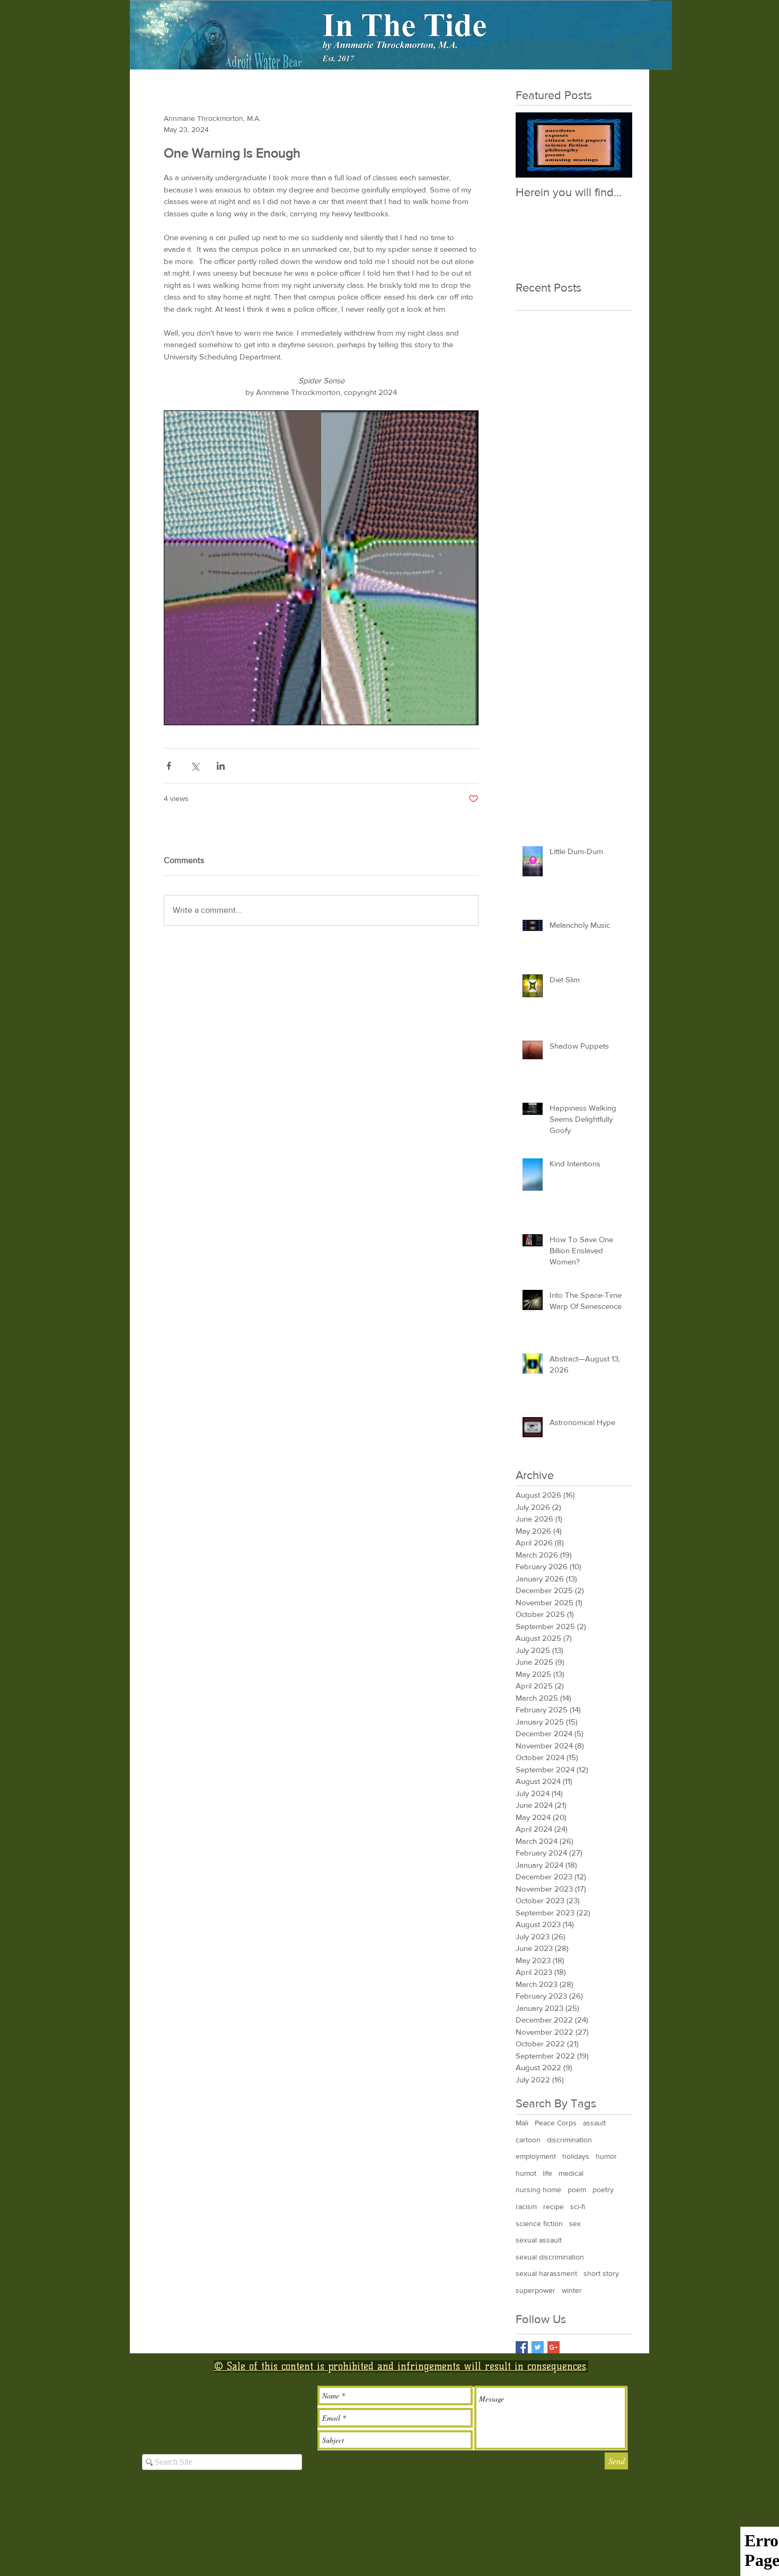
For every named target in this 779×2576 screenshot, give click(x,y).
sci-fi (578, 2206)
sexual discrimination (550, 2257)
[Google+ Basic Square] (554, 2347)
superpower (535, 2290)
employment (536, 2156)
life (547, 2173)
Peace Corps (556, 2123)
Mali (522, 2123)
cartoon (528, 2140)
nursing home (538, 2190)
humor (606, 2156)
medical (571, 2173)
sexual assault (539, 2240)
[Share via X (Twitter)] (195, 766)
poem (577, 2190)
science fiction (539, 2223)
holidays (576, 2156)
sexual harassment (546, 2273)
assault (594, 2123)
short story (601, 2273)
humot (526, 2173)
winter (572, 2290)
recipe (554, 2206)
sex (575, 2223)
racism (526, 2206)
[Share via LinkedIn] (221, 766)
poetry (603, 2190)
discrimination (569, 2140)
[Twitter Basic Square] (538, 2347)
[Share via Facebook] (169, 766)
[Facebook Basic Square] (522, 2347)
